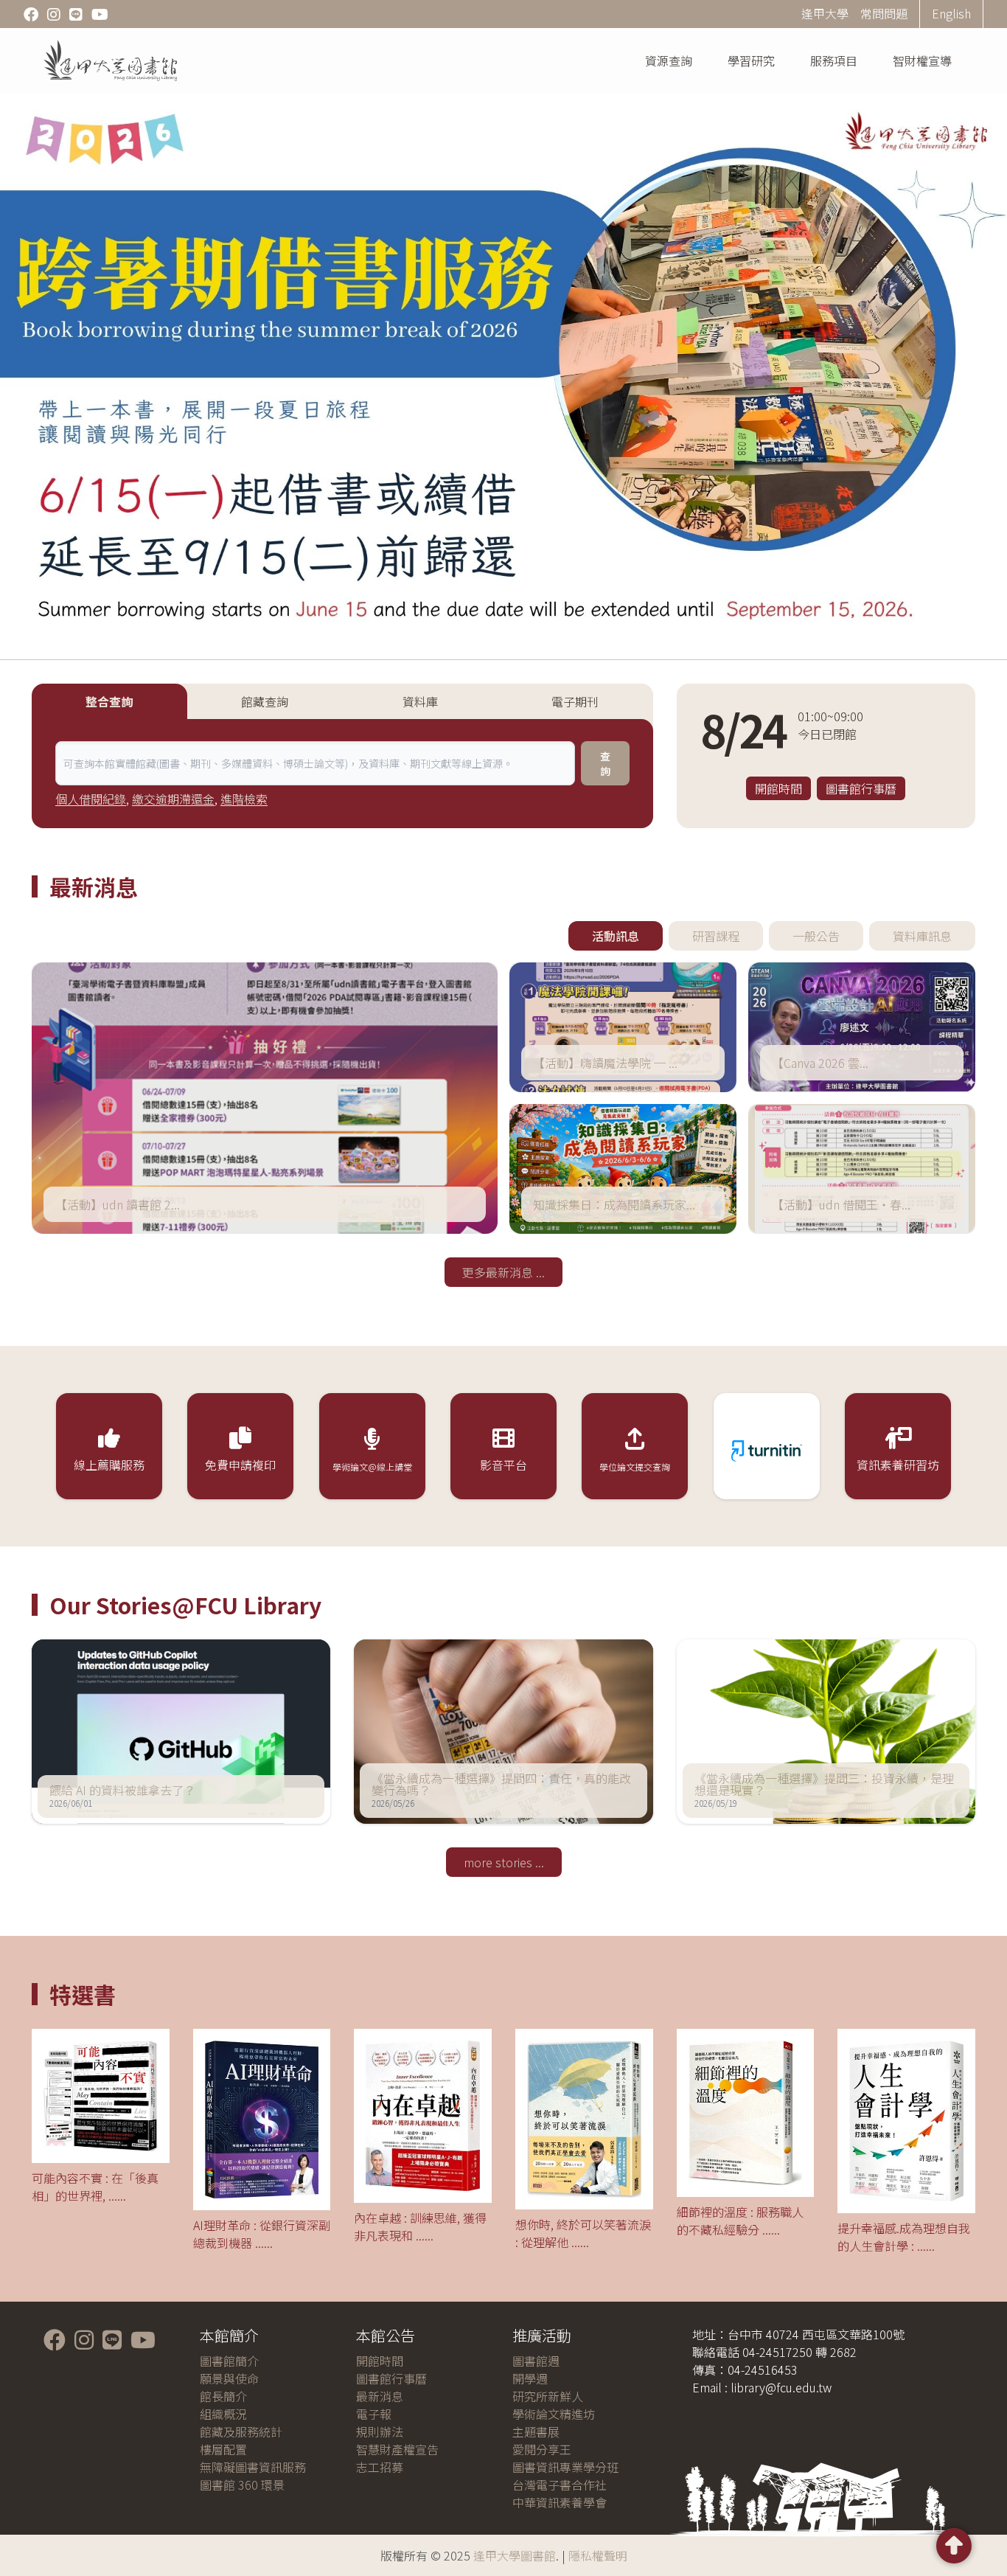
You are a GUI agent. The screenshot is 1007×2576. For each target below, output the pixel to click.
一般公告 (816, 936)
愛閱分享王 (542, 2449)
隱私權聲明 (598, 2555)
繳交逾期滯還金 (173, 799)
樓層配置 (223, 2449)
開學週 (530, 2378)
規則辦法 (380, 2431)
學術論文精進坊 (554, 2414)
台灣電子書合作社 (560, 2485)
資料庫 (420, 701)
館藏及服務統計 (241, 2431)
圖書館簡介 (229, 2361)
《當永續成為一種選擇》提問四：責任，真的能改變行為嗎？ (501, 1784)
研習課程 (716, 936)
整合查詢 (109, 701)
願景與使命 (229, 2378)
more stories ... (504, 1862)
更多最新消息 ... (503, 1272)
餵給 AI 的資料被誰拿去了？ (122, 1790)
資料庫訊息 (922, 936)
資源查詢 (669, 60)
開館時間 (778, 788)
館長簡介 (223, 2396)
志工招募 (380, 2467)
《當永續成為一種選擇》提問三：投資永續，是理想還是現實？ (824, 1784)
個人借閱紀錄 (91, 799)
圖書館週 (536, 2361)
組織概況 (223, 2414)
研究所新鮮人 (548, 2396)
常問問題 (884, 13)
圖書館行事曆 (861, 788)
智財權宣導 (922, 60)
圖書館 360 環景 (242, 2485)
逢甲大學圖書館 (515, 2555)
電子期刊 (575, 701)
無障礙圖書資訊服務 (253, 2467)
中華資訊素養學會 (560, 2502)
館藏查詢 (265, 701)
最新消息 (380, 2396)
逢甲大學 (825, 13)
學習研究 (751, 60)
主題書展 (536, 2431)
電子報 (374, 2414)
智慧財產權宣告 (397, 2449)
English (951, 13)
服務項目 (834, 60)
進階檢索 (244, 799)
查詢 (605, 763)
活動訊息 (616, 936)
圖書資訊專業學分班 (565, 2467)
